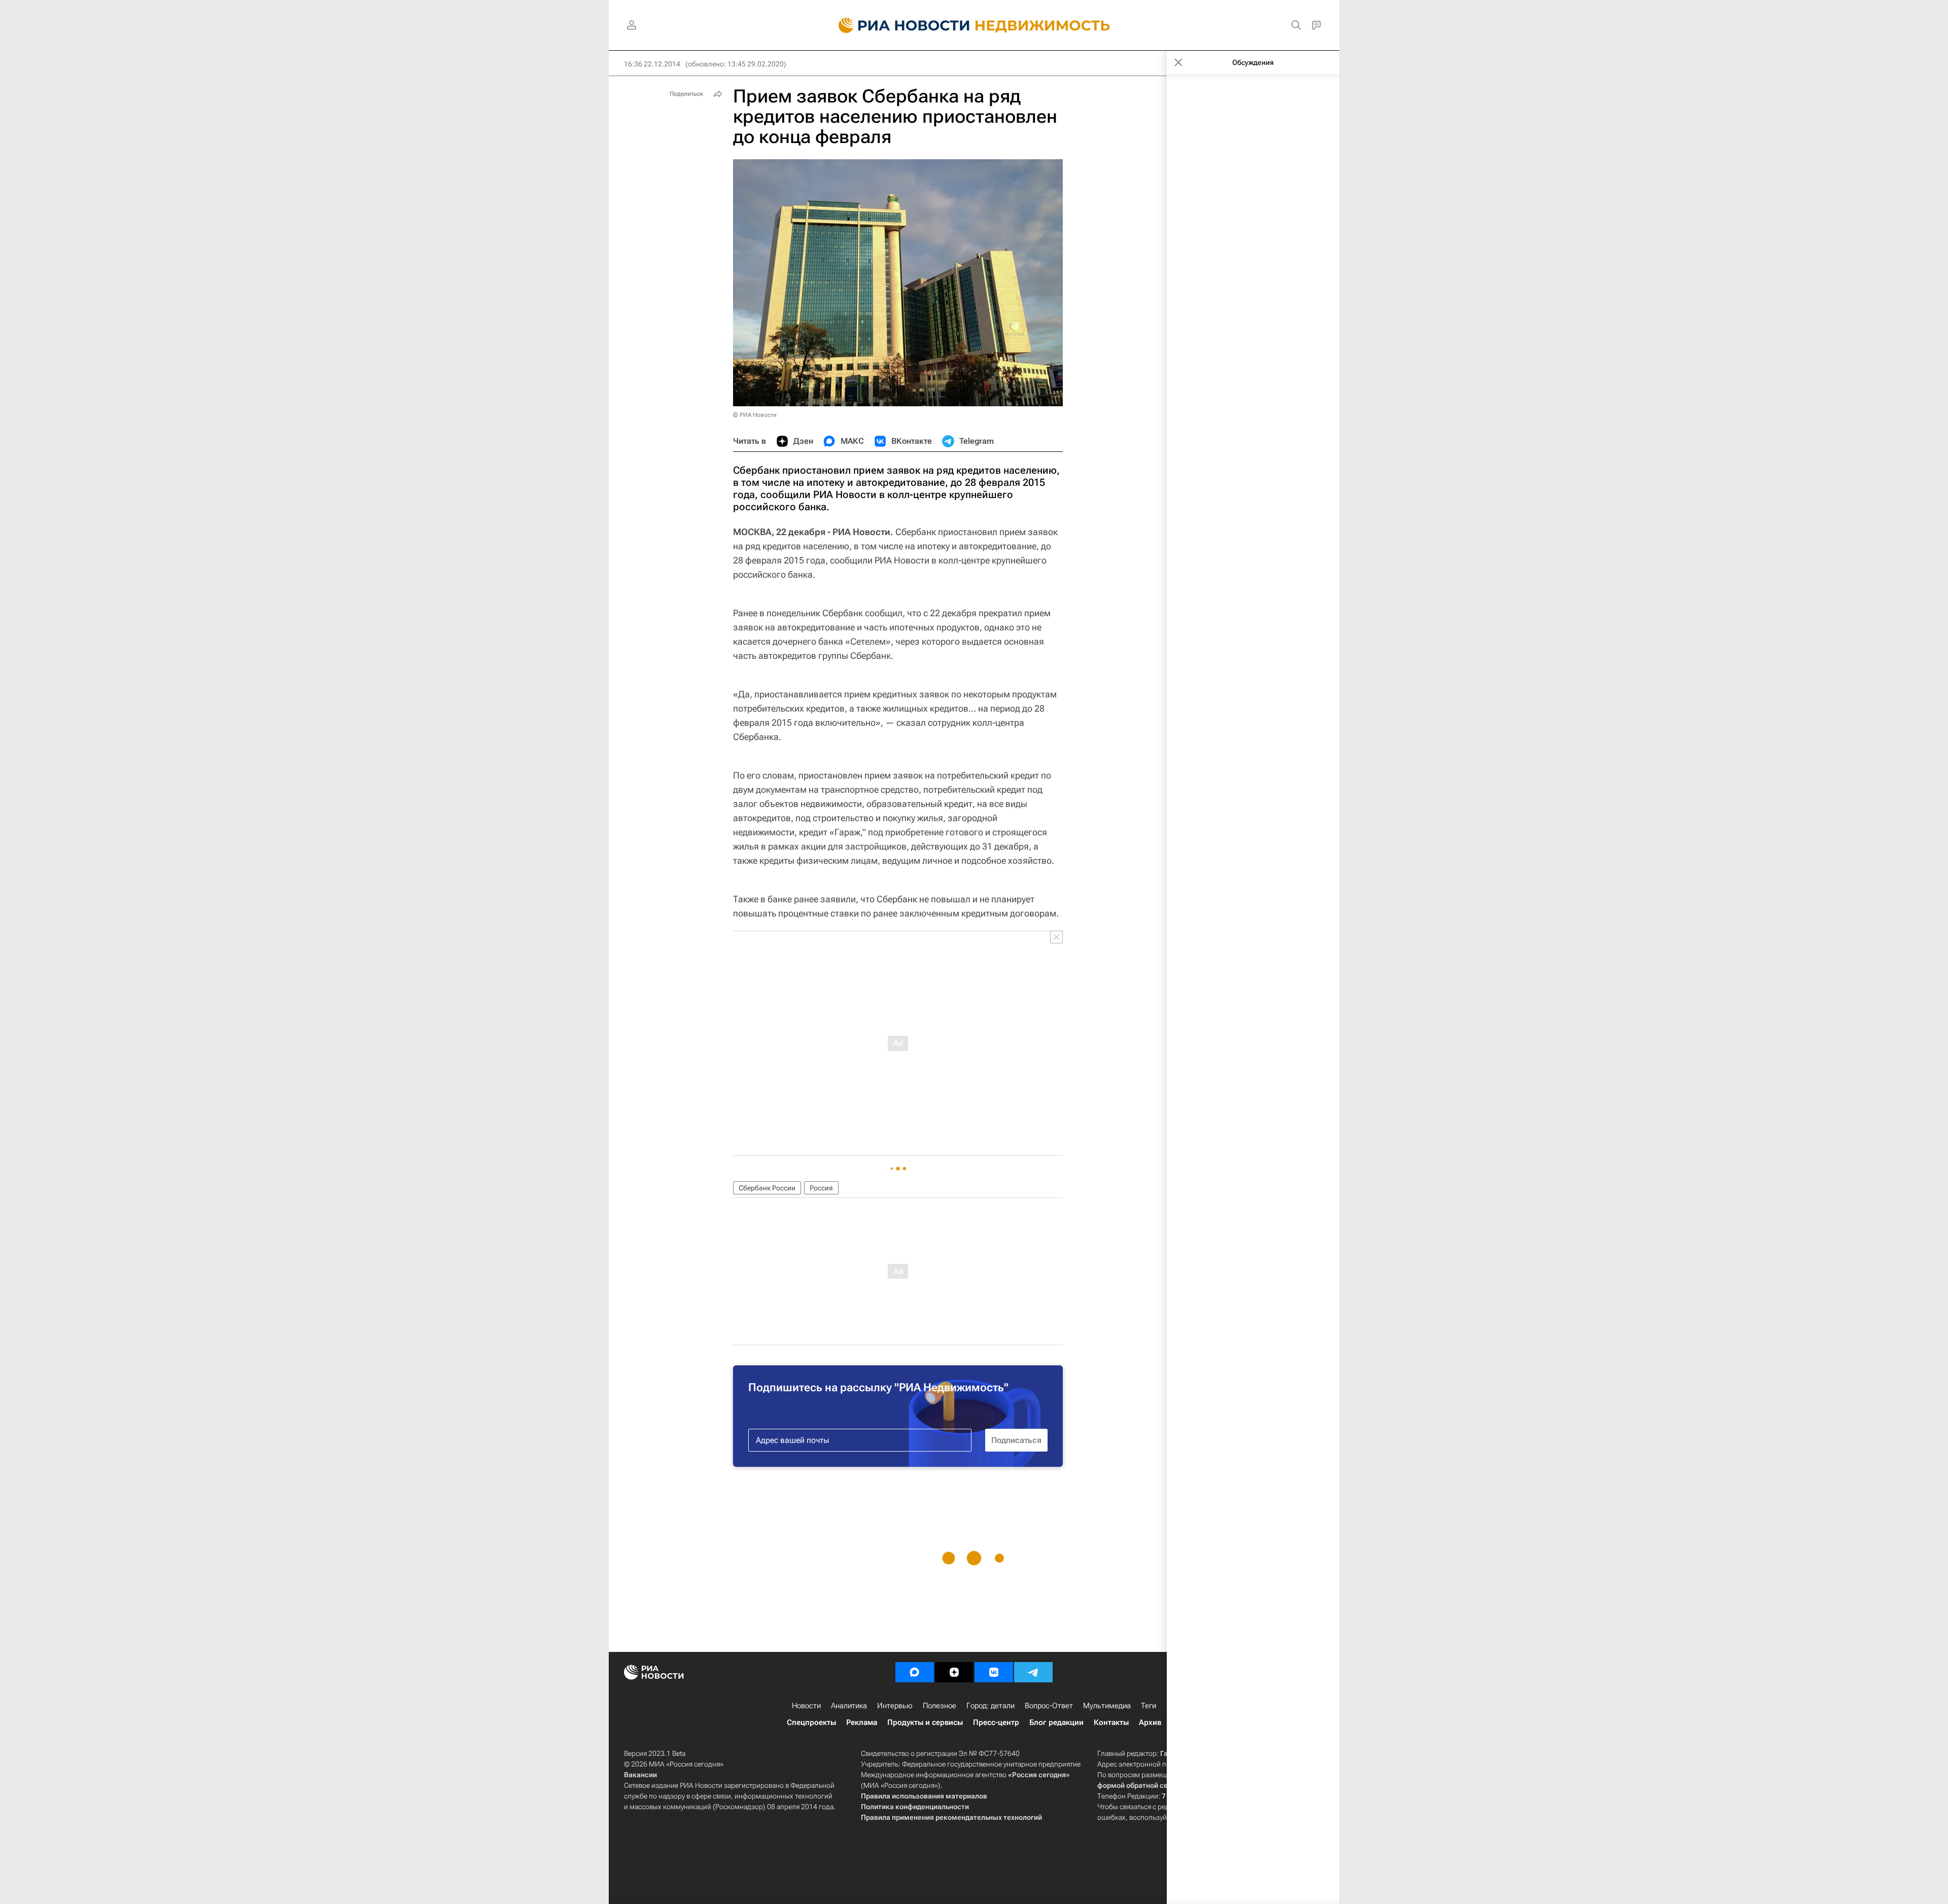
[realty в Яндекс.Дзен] (954, 1672)
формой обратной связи (1139, 1785)
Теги (1149, 1706)
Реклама (862, 1722)
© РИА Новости (755, 415)
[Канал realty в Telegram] (1033, 1672)
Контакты (1111, 1722)
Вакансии (640, 1775)
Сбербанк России (767, 1188)
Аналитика (849, 1706)
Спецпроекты (811, 1722)
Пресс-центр (996, 1722)
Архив (1150, 1722)
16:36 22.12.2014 (652, 64)
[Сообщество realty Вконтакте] (994, 1672)
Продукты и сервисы (925, 1722)
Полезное (940, 1706)
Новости (806, 1706)
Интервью (895, 1706)
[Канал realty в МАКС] (915, 1672)
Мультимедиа (1107, 1706)
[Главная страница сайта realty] (974, 25)
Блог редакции (1056, 1722)
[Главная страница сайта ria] (898, 25)
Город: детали (990, 1706)
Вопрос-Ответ (1049, 1706)
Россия (821, 1188)
